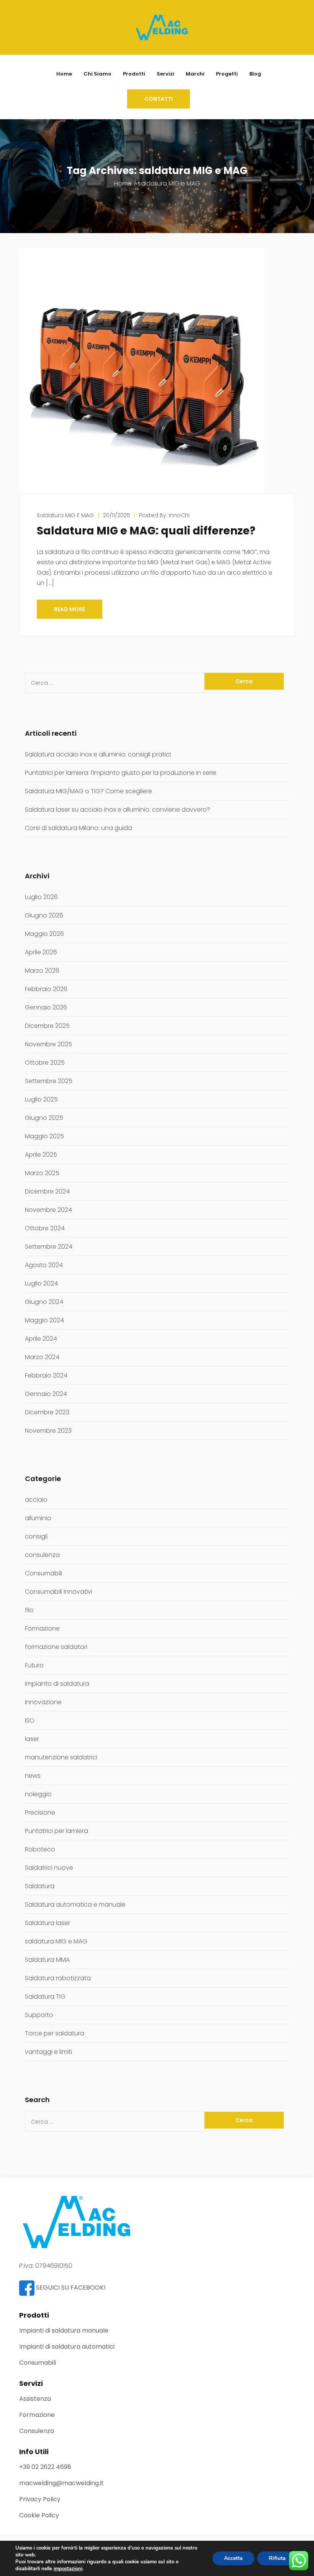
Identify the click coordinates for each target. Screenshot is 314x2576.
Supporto (39, 2015)
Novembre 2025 (48, 1044)
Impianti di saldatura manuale (64, 2330)
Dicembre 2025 (47, 1026)
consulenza (42, 1555)
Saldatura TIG (45, 1997)
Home (64, 74)
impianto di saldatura (57, 1684)
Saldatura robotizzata (58, 1978)
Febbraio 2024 (46, 1375)
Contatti (159, 99)
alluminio (38, 1518)
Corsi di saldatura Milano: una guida (78, 828)
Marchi (195, 74)
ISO (30, 1720)
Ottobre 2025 (45, 1063)
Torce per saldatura (55, 2033)
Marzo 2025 (42, 1173)
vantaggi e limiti (48, 2052)
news (33, 1776)
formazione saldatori (56, 1647)
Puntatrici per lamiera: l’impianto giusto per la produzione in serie (121, 773)
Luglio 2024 (41, 1283)
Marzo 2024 (42, 1357)
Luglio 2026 (41, 897)
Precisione (40, 1812)
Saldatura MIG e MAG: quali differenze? (146, 531)
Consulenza (37, 2431)
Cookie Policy (39, 2515)
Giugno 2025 (44, 1118)
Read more (70, 609)
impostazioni (68, 2569)
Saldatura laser (47, 1923)
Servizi (165, 74)
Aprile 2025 (41, 1155)
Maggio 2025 (44, 1136)
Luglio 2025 (41, 1099)
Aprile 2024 (41, 1339)
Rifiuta (277, 2558)
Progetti (227, 74)
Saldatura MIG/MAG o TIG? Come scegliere (88, 791)
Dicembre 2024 (47, 1191)
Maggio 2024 (44, 1320)
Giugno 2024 (44, 1302)
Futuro (34, 1665)
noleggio (38, 1794)
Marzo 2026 (42, 971)
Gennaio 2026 (46, 1007)
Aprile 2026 (41, 952)
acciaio (36, 1500)
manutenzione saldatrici (61, 1757)
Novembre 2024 (48, 1210)
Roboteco (40, 1849)
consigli (36, 1536)
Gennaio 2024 (46, 1394)
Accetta (233, 2558)
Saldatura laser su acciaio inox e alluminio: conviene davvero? (118, 810)
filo (29, 1610)
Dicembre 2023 (47, 1412)
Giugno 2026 (44, 915)
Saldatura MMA (47, 1960)
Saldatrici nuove (49, 1868)
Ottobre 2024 (45, 1228)
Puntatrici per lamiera (56, 1831)
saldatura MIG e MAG (65, 515)
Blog (255, 74)
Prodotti (134, 74)
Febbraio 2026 (46, 989)
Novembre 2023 (48, 1431)
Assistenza (35, 2399)
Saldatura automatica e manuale (75, 1904)
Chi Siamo (97, 74)
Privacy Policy (40, 2499)
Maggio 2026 (44, 934)
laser (32, 1739)
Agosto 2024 (44, 1265)
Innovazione (43, 1702)
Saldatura (40, 1886)
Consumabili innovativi (59, 1592)
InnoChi (179, 515)
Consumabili (43, 1573)
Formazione (42, 1628)
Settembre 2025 (49, 1081)
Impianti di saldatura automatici (67, 2347)
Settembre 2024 (49, 1247)
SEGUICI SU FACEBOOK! (70, 2287)
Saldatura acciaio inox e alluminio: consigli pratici (98, 754)
